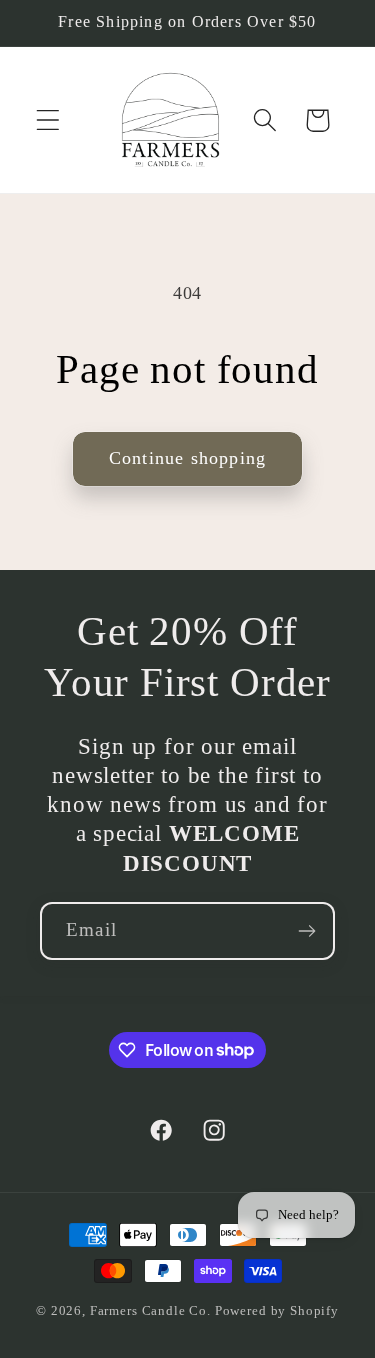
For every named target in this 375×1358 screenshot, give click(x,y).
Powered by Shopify (277, 1310)
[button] (48, 120)
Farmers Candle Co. (150, 1310)
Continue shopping (187, 458)
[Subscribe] (306, 931)
